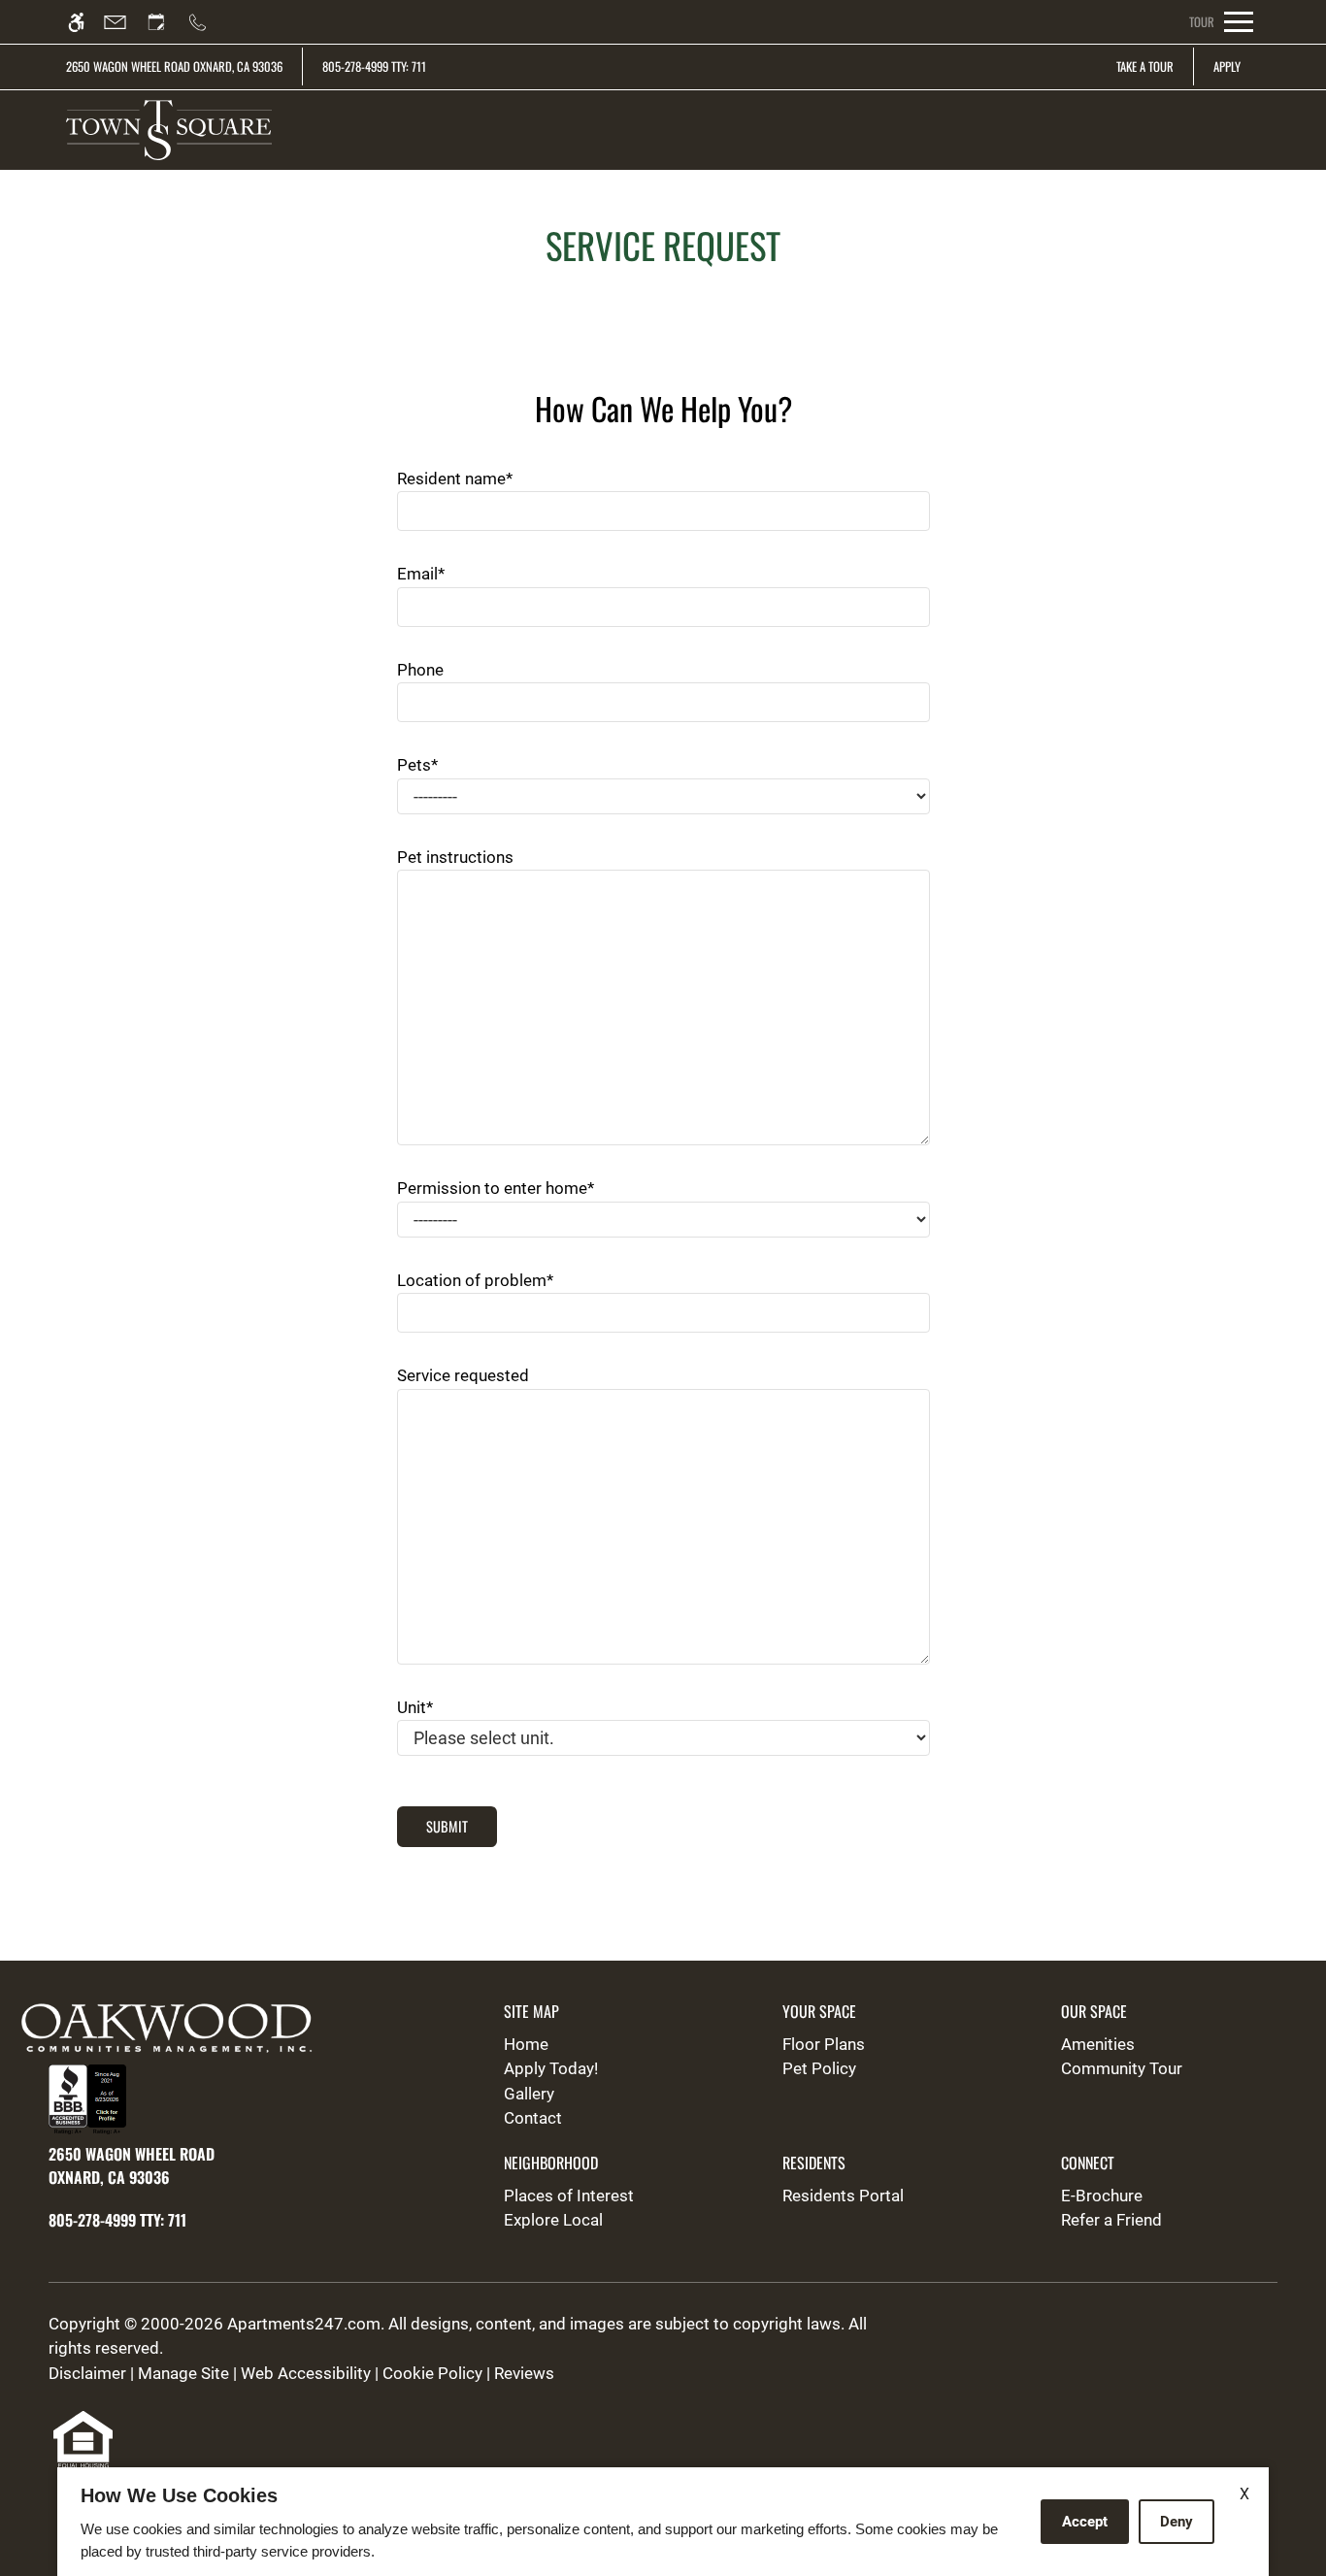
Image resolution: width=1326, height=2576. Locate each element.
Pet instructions (455, 857)
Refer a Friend (1111, 2220)
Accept (1085, 2522)
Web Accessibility (306, 2373)
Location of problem (475, 1280)
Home (526, 2044)
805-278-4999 (374, 66)
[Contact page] (124, 22)
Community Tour (1122, 2068)
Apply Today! (551, 2068)
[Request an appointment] (165, 22)
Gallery (529, 2094)
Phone (420, 670)
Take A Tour (1145, 66)
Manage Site (183, 2373)
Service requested (463, 1375)
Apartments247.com (304, 2324)
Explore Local (553, 2220)
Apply (1227, 66)
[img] (168, 130)
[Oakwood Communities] (182, 2031)
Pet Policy (819, 2068)
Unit (415, 1707)
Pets (417, 765)
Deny (1177, 2522)
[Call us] (206, 22)
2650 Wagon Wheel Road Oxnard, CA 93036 (174, 66)
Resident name (455, 479)
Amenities (1098, 2044)
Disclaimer (87, 2373)
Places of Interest (569, 2196)
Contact (533, 2118)
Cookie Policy (432, 2373)
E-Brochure (1102, 2196)
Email (421, 574)
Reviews (524, 2373)
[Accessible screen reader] (85, 22)
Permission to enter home (496, 1188)
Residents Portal (843, 2196)
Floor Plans (824, 2044)
